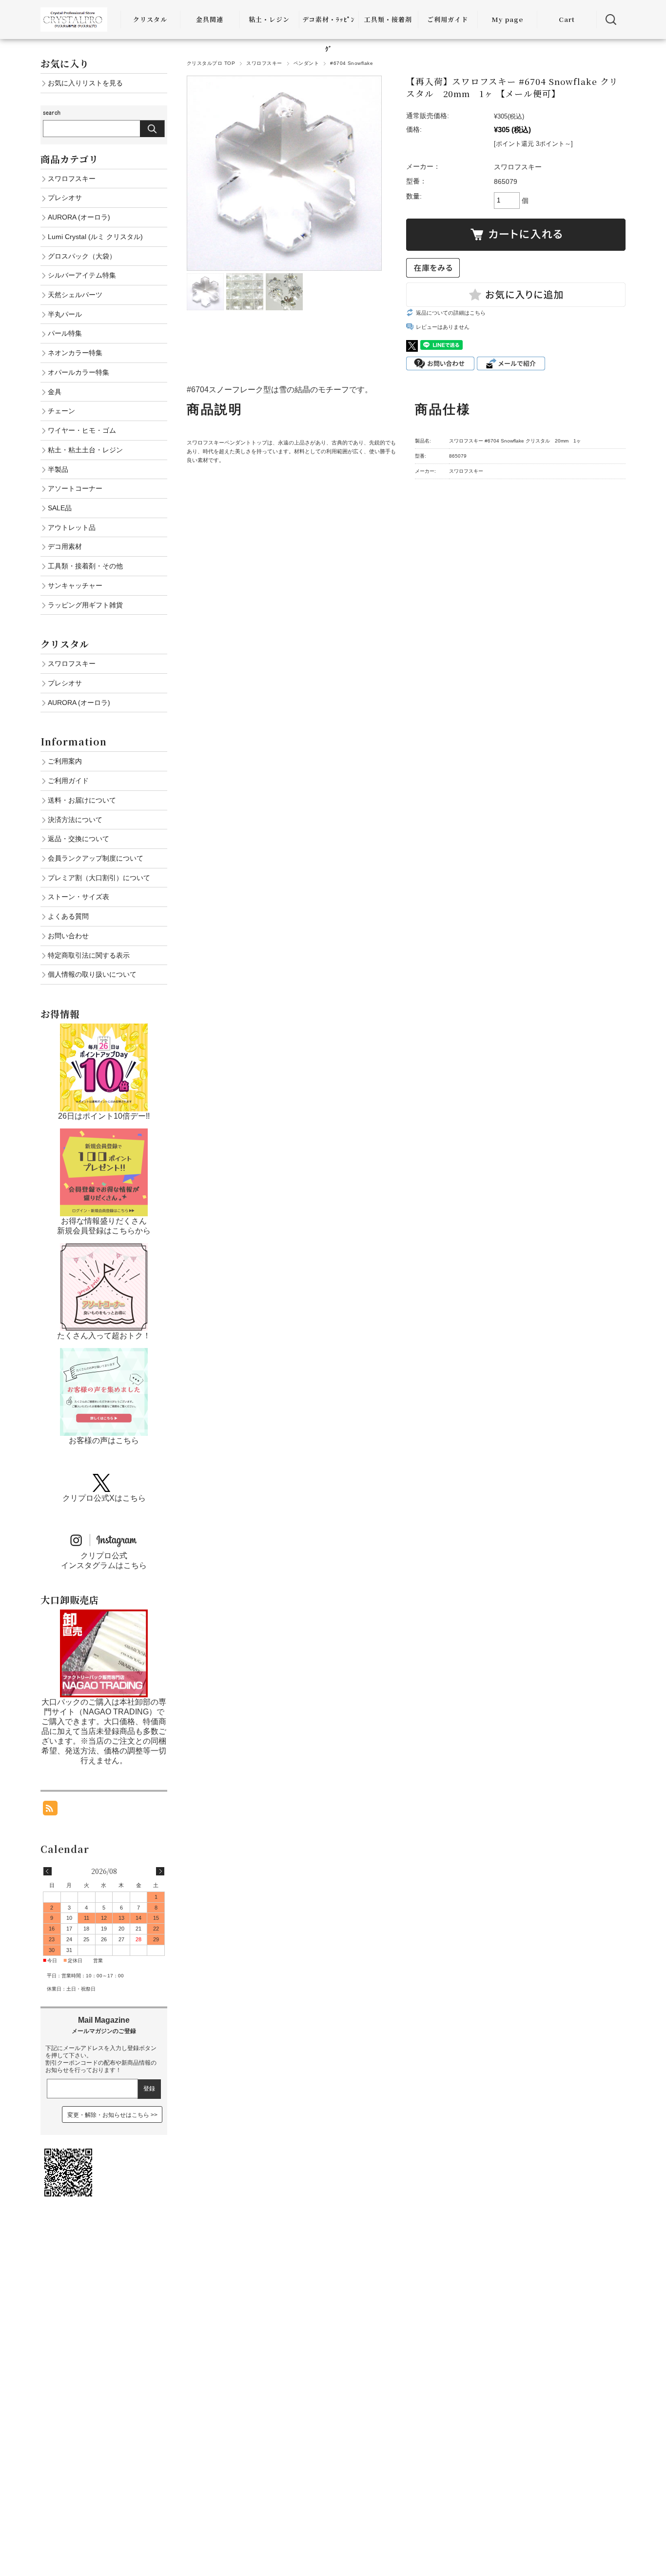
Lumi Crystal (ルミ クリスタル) (95, 237)
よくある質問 (68, 916)
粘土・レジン (269, 19)
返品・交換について (78, 839)
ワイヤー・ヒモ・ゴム (82, 430)
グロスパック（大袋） (82, 256)
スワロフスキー (264, 63)
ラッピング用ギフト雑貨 (85, 605)
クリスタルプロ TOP (211, 63)
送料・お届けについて (82, 800)
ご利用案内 (65, 761)
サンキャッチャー (75, 585)
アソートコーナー (75, 488)
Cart (567, 19)
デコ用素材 (65, 546)
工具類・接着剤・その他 (85, 566)
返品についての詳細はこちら (451, 313)
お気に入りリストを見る (85, 83)
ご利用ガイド (448, 19)
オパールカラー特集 (78, 372)
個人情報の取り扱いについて (92, 974)
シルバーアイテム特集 (82, 275)
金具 (55, 392)
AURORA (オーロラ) (79, 217)
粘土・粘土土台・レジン (85, 450)
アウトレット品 (72, 527)
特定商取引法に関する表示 (89, 955)
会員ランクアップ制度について (96, 858)
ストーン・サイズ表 (78, 897)
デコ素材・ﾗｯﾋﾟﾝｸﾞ (329, 34)
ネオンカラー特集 (75, 353)
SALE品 (60, 508)
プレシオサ (65, 198)
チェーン (61, 411)
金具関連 (210, 19)
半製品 (58, 469)
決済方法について (75, 820)
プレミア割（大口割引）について (99, 878)
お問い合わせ (68, 936)
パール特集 (65, 333)
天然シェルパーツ (75, 295)
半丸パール (65, 314)
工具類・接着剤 (388, 19)
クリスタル (150, 19)
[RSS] (50, 1810)
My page (507, 19)
